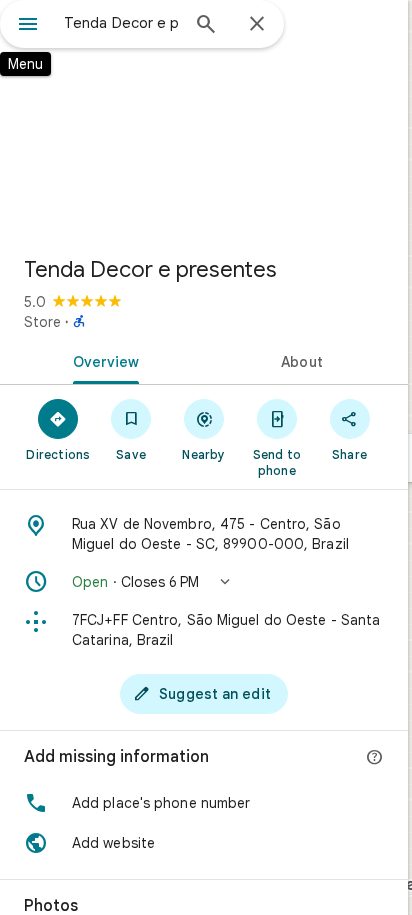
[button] (204, 582)
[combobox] (121, 23)
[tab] (102, 360)
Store (42, 322)
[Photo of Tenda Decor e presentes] (204, 120)
